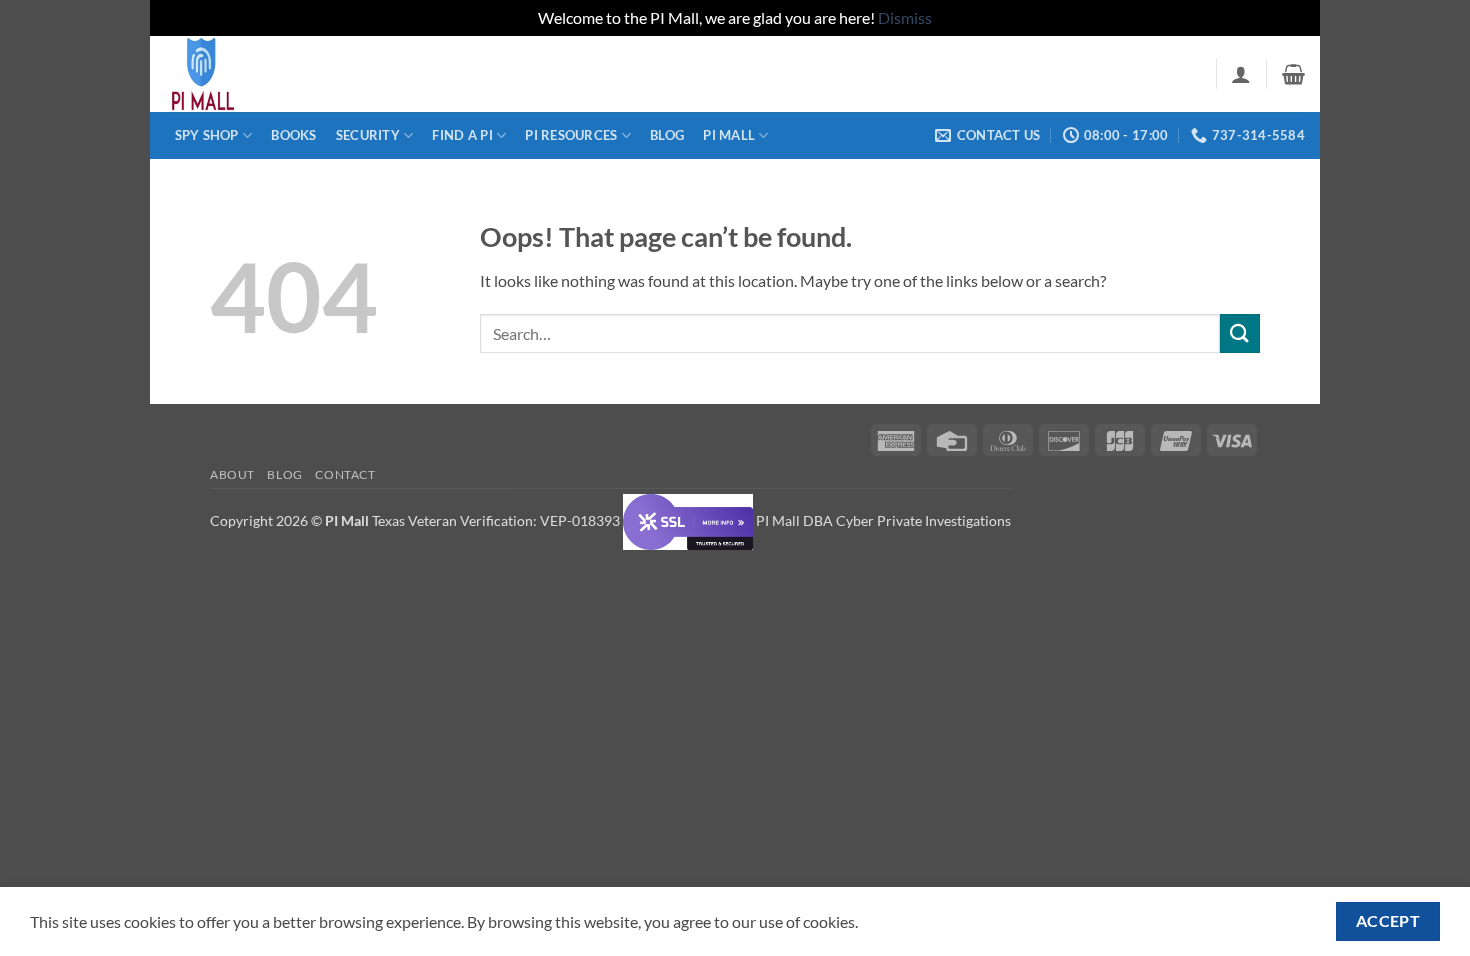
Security (368, 135)
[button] (1241, 74)
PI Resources (571, 135)
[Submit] (1240, 333)
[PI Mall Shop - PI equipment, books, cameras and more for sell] (265, 74)
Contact (345, 474)
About (232, 474)
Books (293, 135)
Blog (667, 135)
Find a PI (462, 135)
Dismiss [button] (905, 17)
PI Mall (729, 135)
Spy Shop (207, 135)
